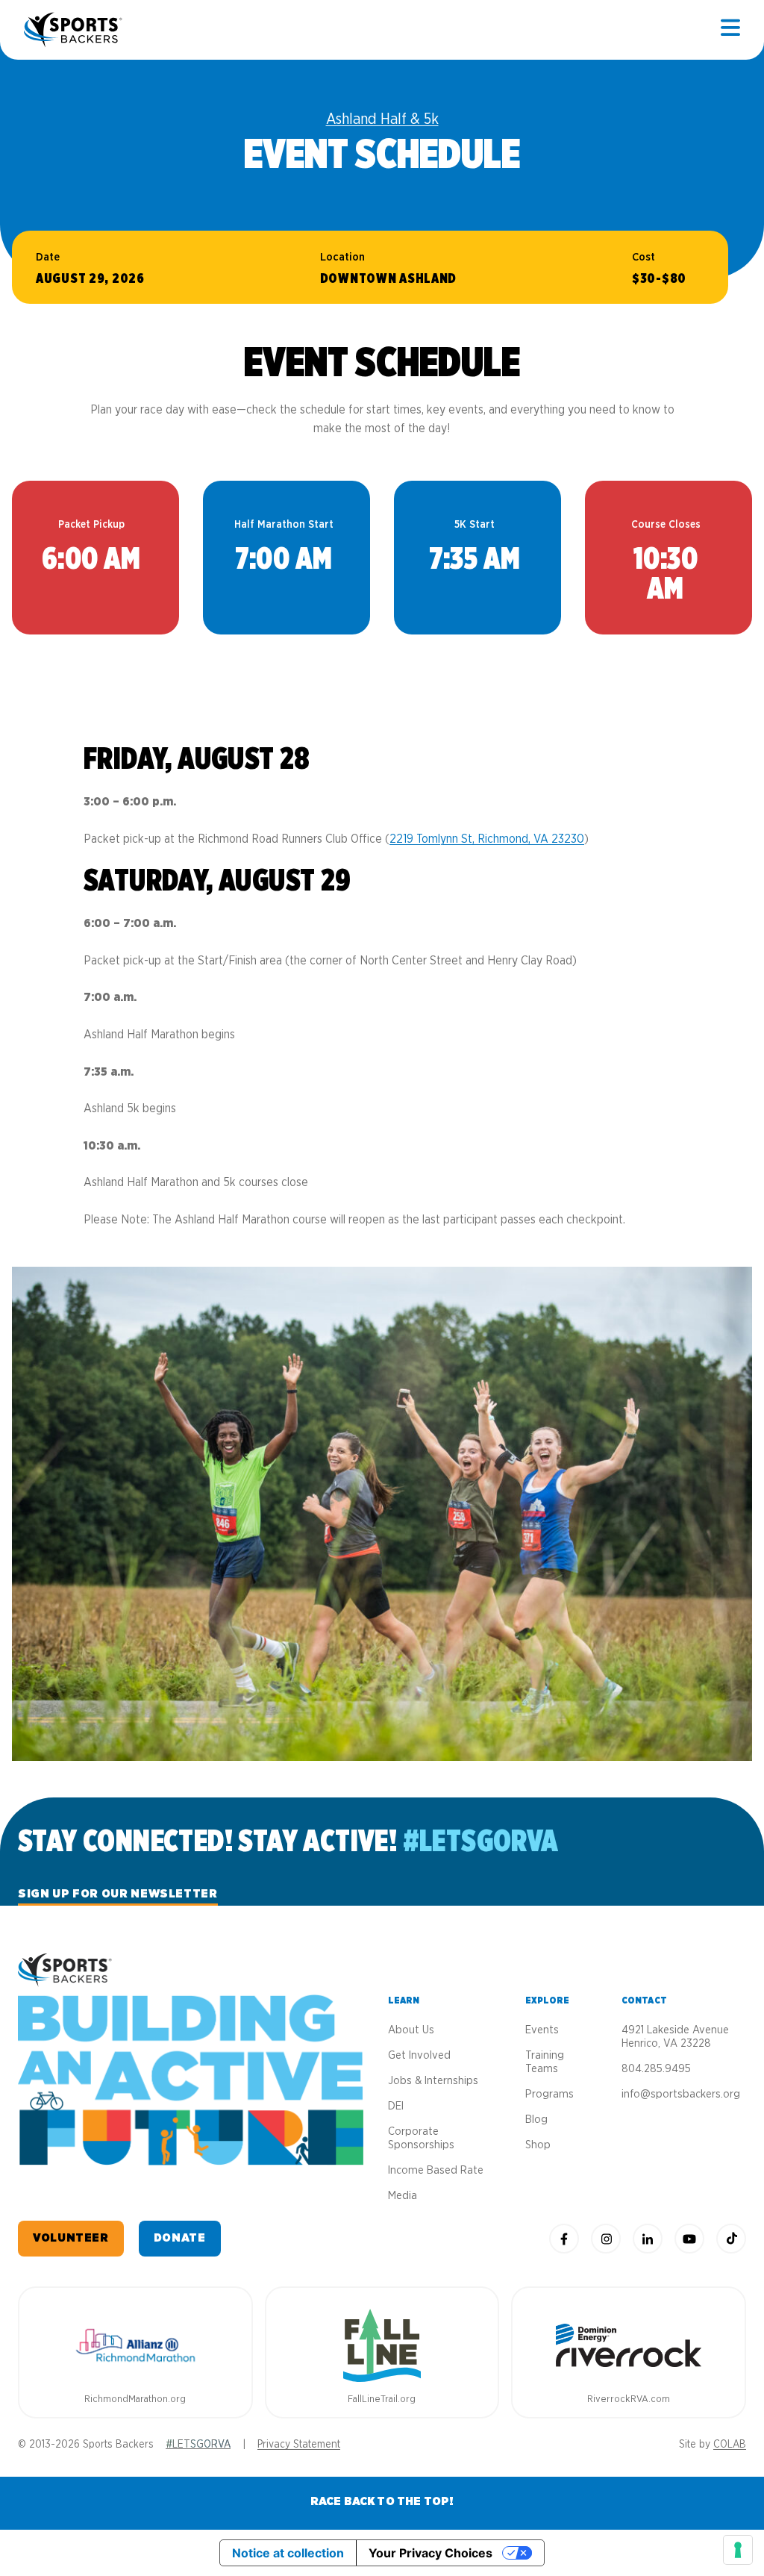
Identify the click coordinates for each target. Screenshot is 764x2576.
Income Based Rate (436, 2170)
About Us (411, 2030)
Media (403, 2196)
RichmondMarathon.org (135, 2399)
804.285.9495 (656, 2069)
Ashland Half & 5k (382, 119)
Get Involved (419, 2055)
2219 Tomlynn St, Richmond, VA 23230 (487, 839)
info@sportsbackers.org (681, 2094)
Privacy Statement (299, 2445)
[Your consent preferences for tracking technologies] (738, 2550)
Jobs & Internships (433, 2081)
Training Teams (545, 2062)
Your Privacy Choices (430, 2553)
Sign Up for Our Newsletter (118, 1894)
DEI (396, 2106)
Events (542, 2030)
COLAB (730, 2445)
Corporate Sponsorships (421, 2138)
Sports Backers (74, 30)
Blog (536, 2120)
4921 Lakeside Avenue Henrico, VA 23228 (675, 2037)
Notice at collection (288, 2553)
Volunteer (71, 2238)
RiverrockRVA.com (629, 2399)
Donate (180, 2238)
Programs (549, 2094)
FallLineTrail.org (382, 2399)
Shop (538, 2145)
